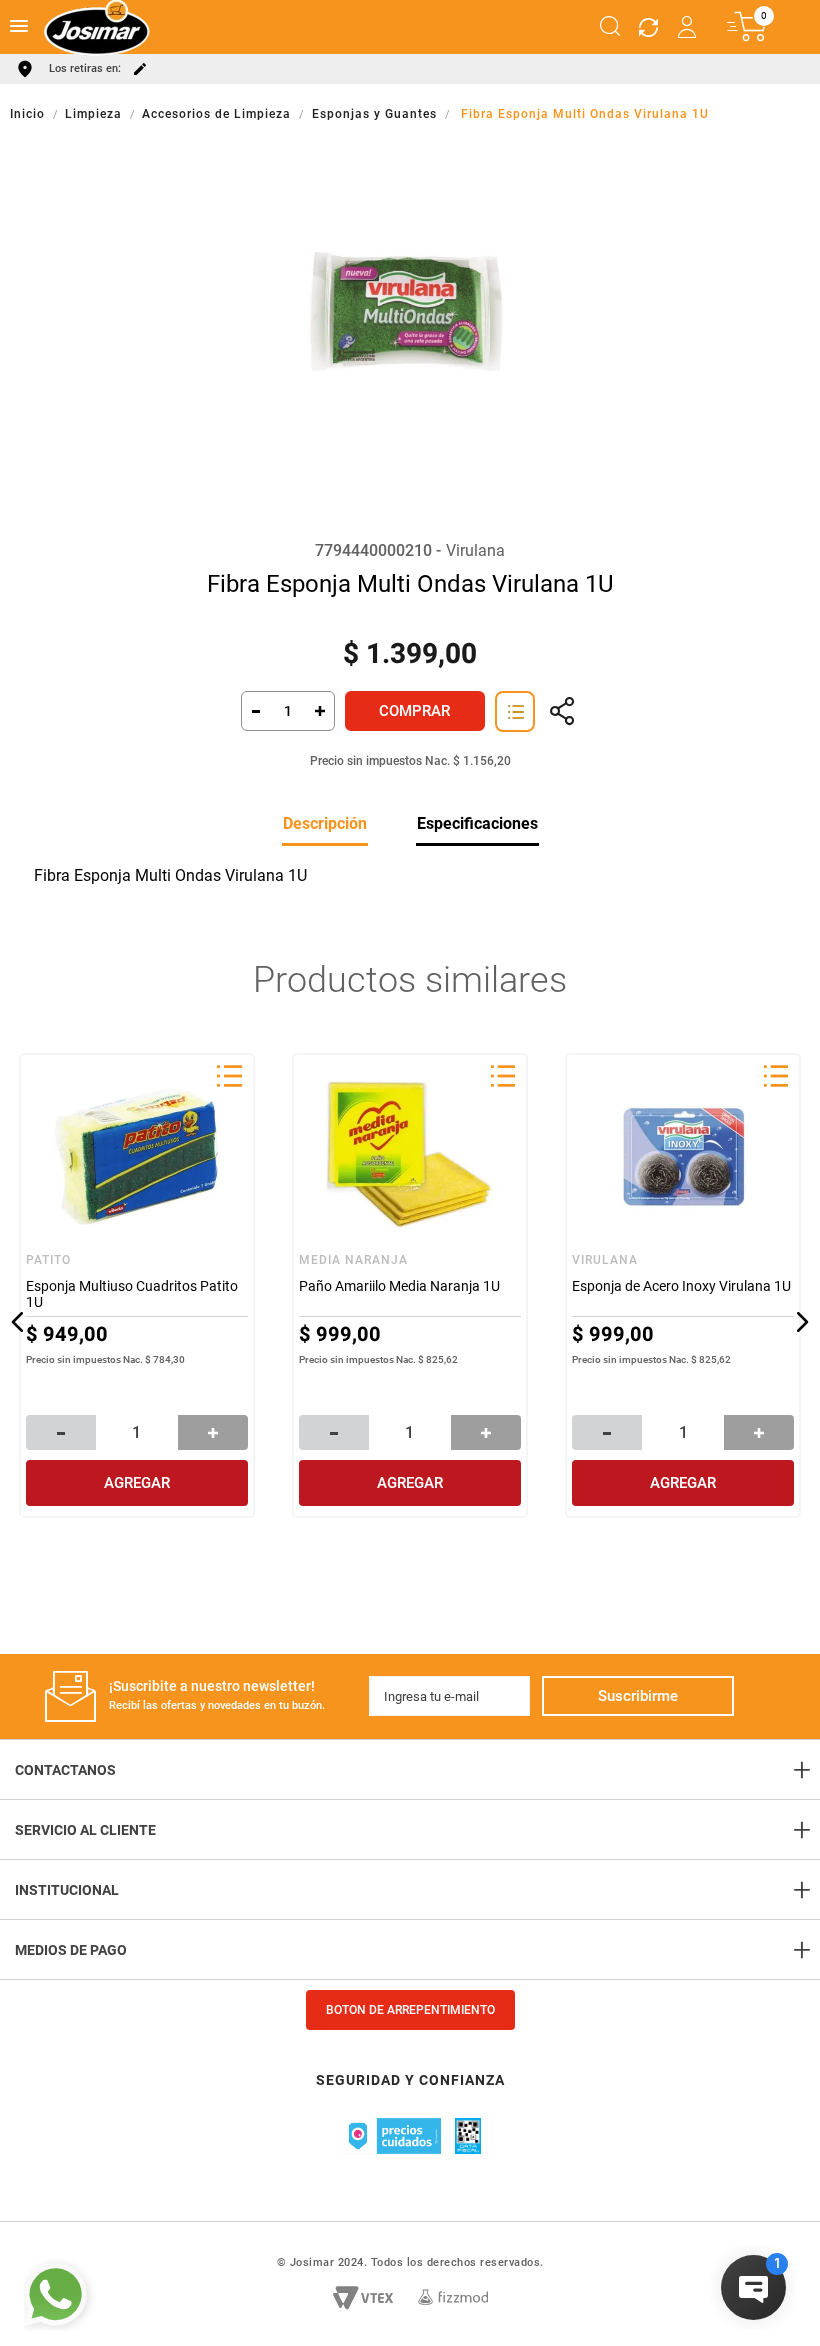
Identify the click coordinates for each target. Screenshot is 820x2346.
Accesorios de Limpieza (216, 114)
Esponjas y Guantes (374, 114)
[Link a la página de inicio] (29, 114)
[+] (321, 711)
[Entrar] (688, 27)
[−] (255, 711)
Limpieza (93, 114)
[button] (610, 27)
